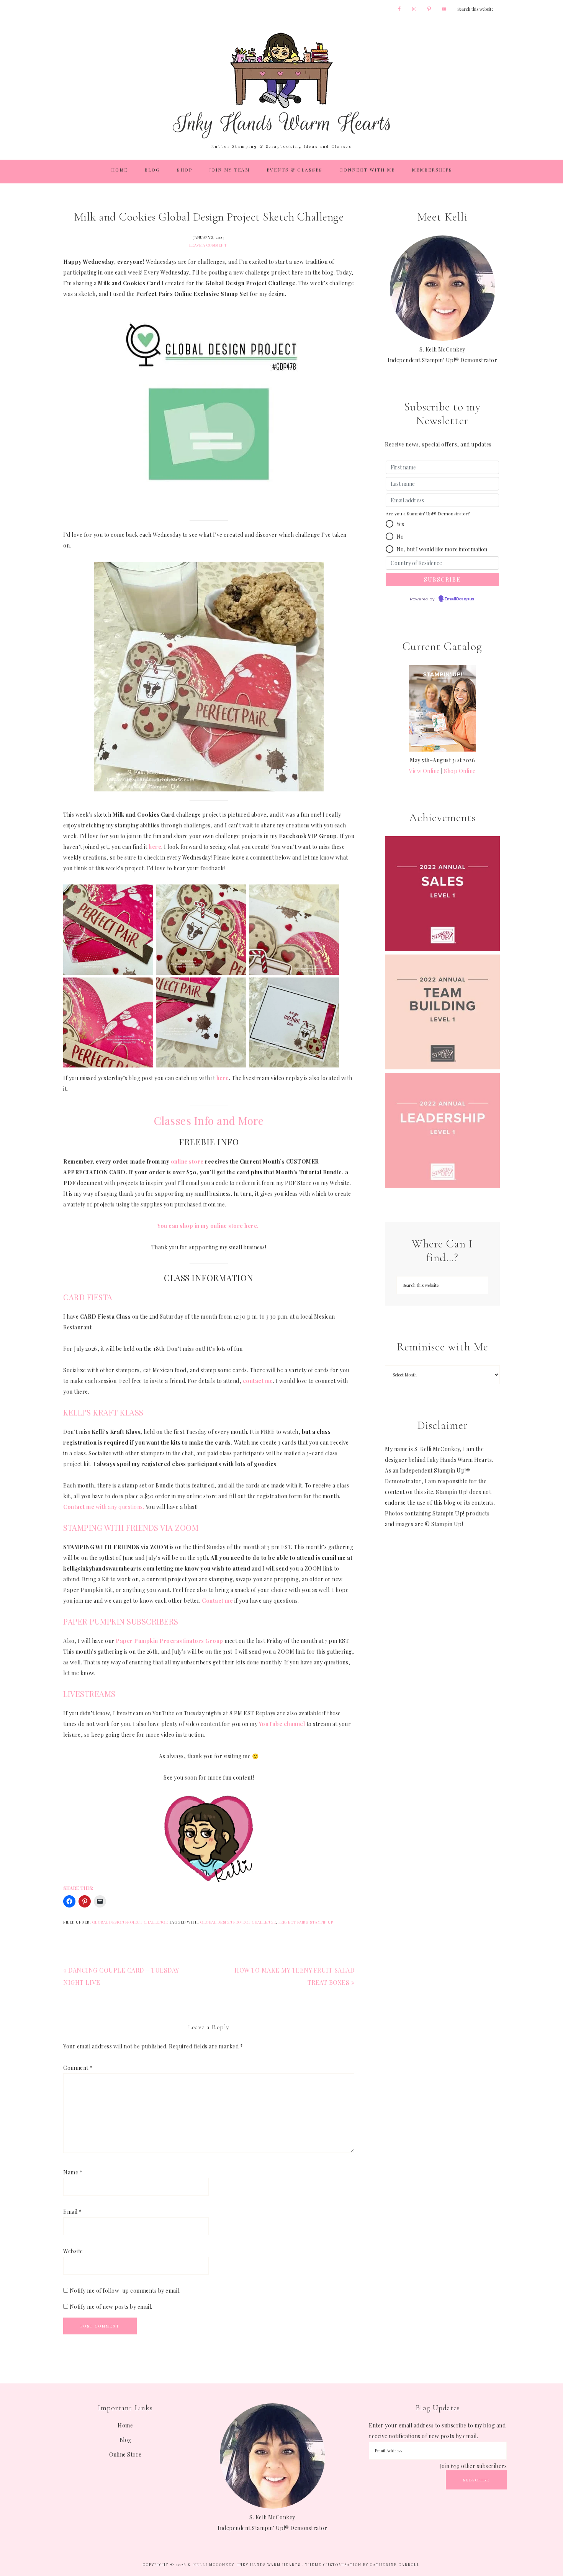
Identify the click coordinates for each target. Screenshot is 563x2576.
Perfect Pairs (293, 1922)
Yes (400, 524)
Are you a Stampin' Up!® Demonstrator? (428, 513)
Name (73, 2172)
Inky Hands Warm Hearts (281, 85)
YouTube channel (282, 1724)
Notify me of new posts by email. (111, 2307)
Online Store (125, 2454)
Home (125, 2425)
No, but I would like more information (442, 549)
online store (187, 1161)
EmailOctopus (460, 599)
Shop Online (460, 771)
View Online (424, 771)
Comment (78, 2068)
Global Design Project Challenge (130, 1922)
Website (73, 2251)
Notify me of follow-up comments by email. (125, 2291)
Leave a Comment (208, 245)
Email (73, 2212)
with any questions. (104, 1507)
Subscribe (476, 2480)
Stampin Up (321, 1922)
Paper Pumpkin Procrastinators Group (169, 1641)
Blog (125, 2440)
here (223, 1078)
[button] (390, 524)
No (400, 537)
